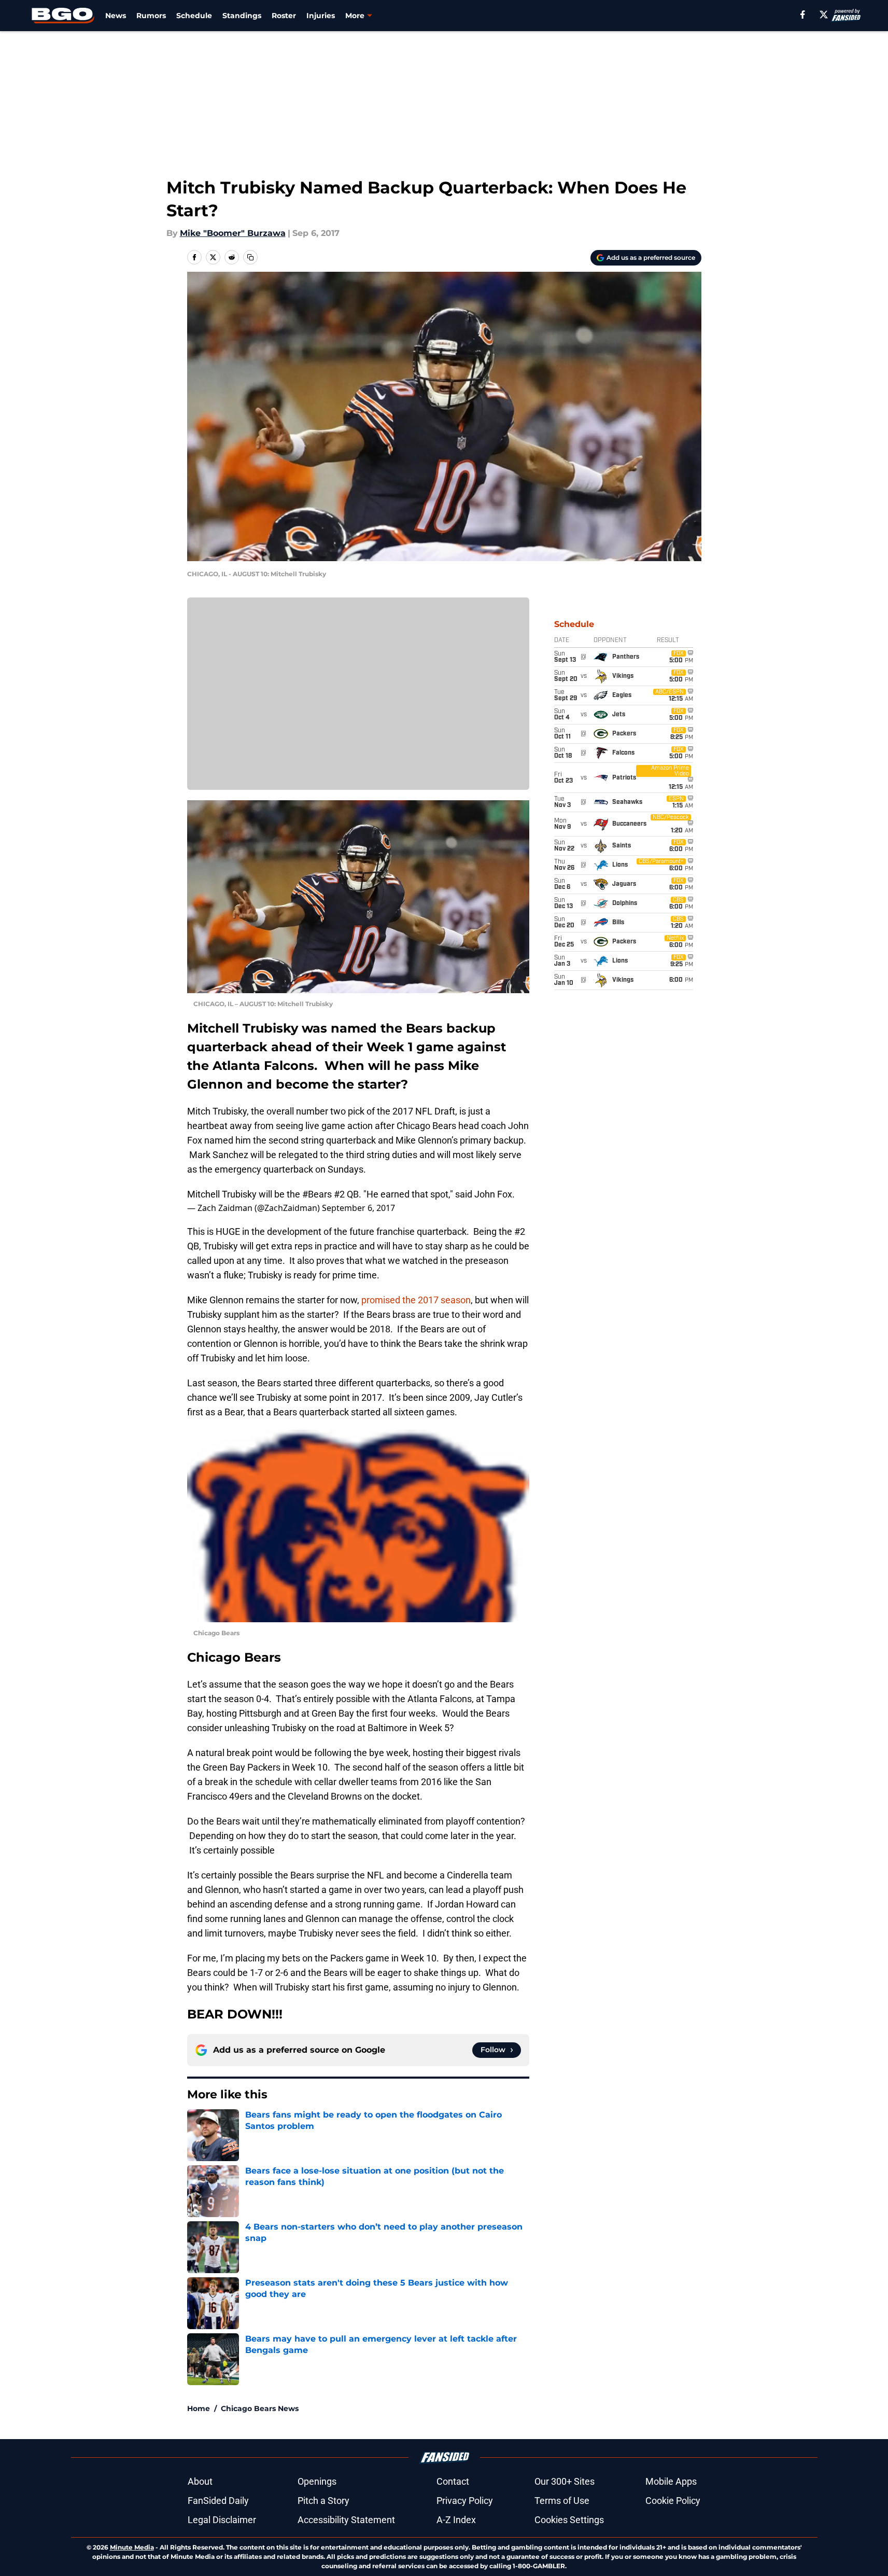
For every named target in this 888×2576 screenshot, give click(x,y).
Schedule (194, 16)
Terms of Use (562, 2501)
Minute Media (132, 2547)
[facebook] (803, 15)
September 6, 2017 (358, 1208)
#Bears (317, 1194)
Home (199, 2408)
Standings (242, 16)
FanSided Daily (218, 2501)
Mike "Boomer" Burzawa (233, 233)
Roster (284, 16)
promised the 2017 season (416, 1300)
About (200, 2481)
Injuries (321, 16)
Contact (453, 2481)
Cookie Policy (673, 2501)
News (116, 16)
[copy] (250, 257)
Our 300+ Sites (565, 2481)
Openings (317, 2481)
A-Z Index (456, 2520)
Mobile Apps (671, 2481)
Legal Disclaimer (222, 2520)
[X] (824, 15)
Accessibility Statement (346, 2520)
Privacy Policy (465, 2501)
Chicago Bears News (260, 2408)
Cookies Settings (569, 2520)
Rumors (151, 16)
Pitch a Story (323, 2501)
